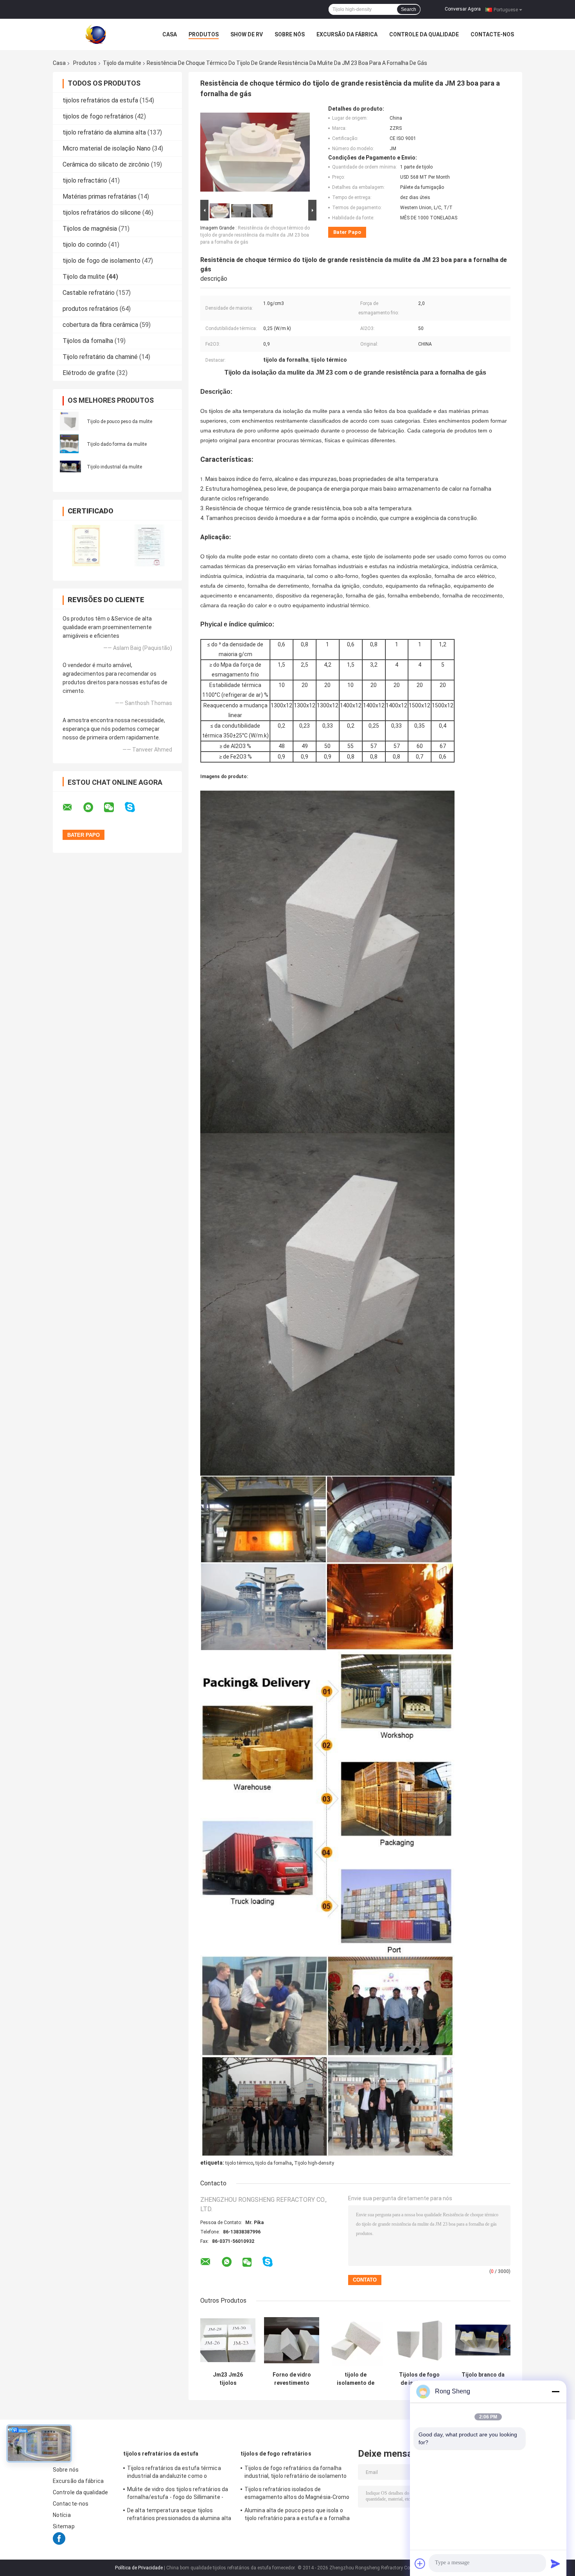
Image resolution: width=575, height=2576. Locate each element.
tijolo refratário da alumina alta (104, 132)
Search (409, 9)
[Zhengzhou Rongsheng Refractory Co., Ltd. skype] (135, 807)
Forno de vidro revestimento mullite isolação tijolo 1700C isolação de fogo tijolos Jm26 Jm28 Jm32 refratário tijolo (292, 2379)
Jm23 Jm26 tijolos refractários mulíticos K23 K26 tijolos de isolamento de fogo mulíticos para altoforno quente (228, 2379)
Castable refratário (89, 293)
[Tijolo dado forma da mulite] (69, 443)
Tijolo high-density (314, 2163)
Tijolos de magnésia (90, 229)
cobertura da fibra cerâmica (100, 325)
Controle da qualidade (424, 34)
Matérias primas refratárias (100, 196)
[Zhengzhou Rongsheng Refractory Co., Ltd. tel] (288, 2269)
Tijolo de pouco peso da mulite (119, 422)
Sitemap (64, 2526)
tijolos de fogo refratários (98, 116)
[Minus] (555, 2391)
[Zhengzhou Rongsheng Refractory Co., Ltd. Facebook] (59, 2543)
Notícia (62, 2515)
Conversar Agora (463, 9)
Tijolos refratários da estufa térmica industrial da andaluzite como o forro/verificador (174, 2473)
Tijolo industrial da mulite (114, 467)
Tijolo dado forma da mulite (117, 444)
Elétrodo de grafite (89, 373)
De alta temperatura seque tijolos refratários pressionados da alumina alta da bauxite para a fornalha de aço (179, 2515)
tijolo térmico (239, 2163)
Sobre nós (290, 34)
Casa (170, 34)
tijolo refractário (85, 180)
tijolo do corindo (85, 245)
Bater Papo (347, 232)
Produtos (204, 34)
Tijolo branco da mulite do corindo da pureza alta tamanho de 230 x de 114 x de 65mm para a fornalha (483, 2379)
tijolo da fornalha (274, 2163)
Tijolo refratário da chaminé (100, 357)
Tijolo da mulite (122, 63)
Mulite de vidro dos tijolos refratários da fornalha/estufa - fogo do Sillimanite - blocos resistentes (178, 2494)
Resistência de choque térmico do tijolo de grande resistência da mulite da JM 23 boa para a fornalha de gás (255, 235)
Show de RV (247, 34)
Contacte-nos (492, 34)
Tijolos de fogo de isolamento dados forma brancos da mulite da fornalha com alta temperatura (419, 2379)
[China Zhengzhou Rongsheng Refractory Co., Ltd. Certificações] (85, 545)
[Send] (555, 2563)
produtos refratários (90, 309)
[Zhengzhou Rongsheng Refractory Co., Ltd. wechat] (114, 807)
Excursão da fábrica (347, 34)
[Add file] (420, 2563)
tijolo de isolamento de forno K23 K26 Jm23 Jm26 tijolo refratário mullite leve (356, 2379)
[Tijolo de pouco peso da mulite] (69, 421)
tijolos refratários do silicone (102, 213)
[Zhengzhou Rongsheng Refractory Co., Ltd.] (96, 34)
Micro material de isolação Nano (107, 148)
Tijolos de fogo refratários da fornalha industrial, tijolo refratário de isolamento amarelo (296, 2473)
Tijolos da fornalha (88, 341)
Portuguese (506, 9)
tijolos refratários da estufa (100, 100)
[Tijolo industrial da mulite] (70, 466)
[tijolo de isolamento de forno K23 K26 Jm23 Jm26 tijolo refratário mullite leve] (355, 2340)
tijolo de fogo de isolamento (102, 261)
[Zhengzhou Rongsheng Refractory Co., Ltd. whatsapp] (93, 807)
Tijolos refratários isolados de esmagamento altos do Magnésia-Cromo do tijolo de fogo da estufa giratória (297, 2494)
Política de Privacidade (139, 2568)
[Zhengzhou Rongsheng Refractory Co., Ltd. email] (72, 807)
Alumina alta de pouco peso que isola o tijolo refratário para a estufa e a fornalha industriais (297, 2515)
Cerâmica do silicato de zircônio (106, 164)
